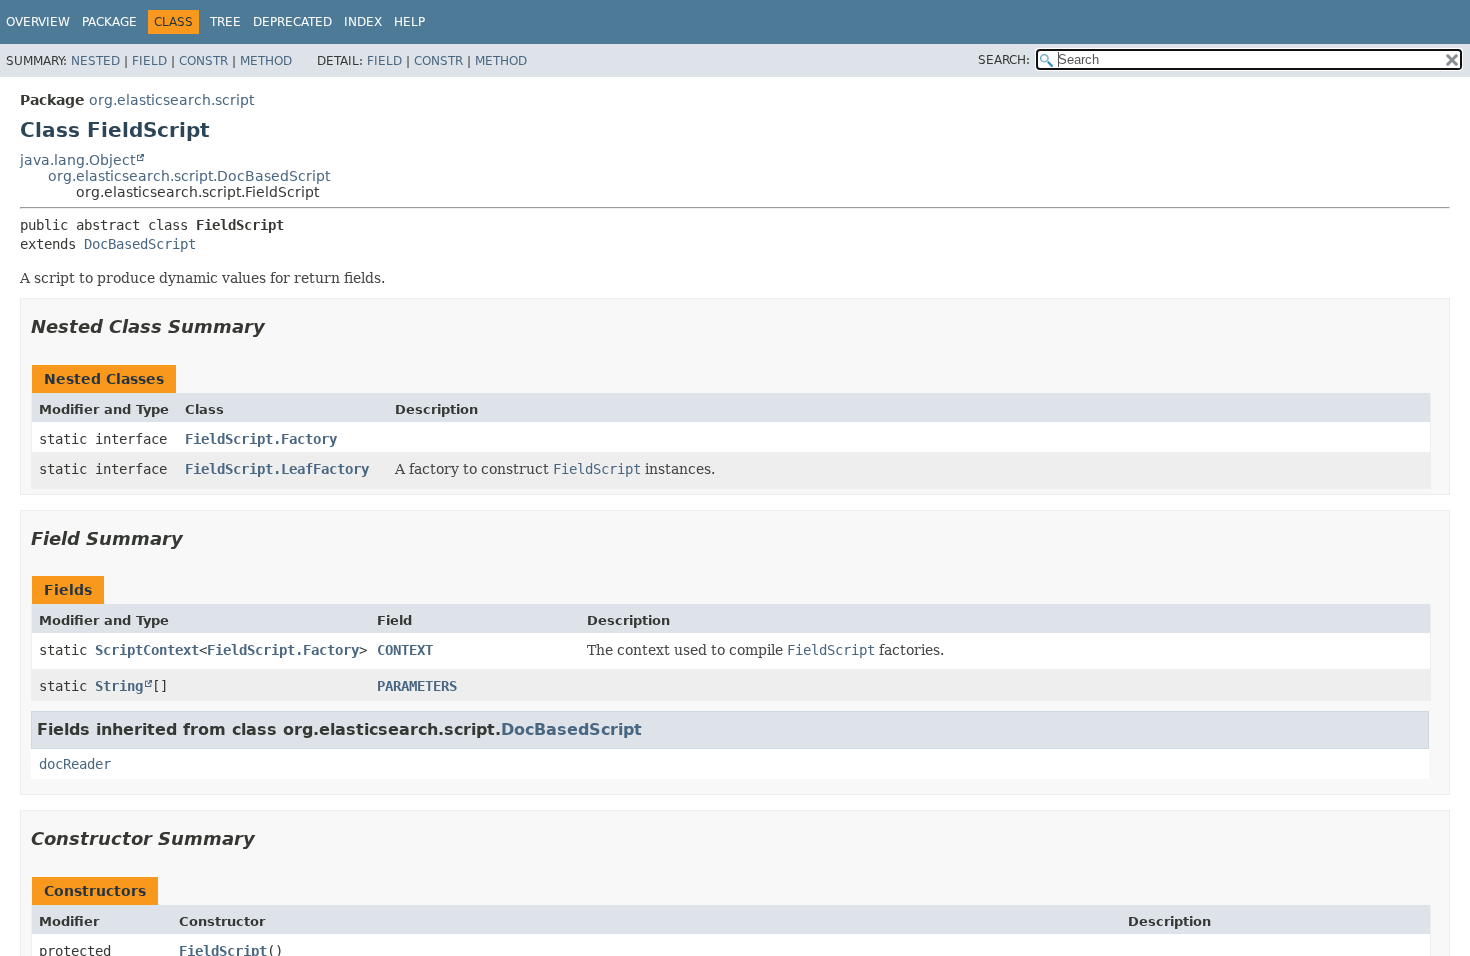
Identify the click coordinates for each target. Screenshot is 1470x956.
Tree (225, 22)
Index (363, 22)
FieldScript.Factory (261, 439)
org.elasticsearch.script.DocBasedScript (189, 176)
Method (266, 61)
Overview (38, 22)
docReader (75, 764)
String (119, 686)
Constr (203, 61)
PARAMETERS (417, 686)
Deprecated (292, 22)
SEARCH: (1004, 60)
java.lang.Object (77, 160)
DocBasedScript (140, 244)
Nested (95, 61)
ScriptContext (147, 650)
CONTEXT (405, 650)
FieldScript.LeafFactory (277, 469)
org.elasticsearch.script (171, 100)
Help (409, 22)
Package (109, 22)
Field (149, 61)
